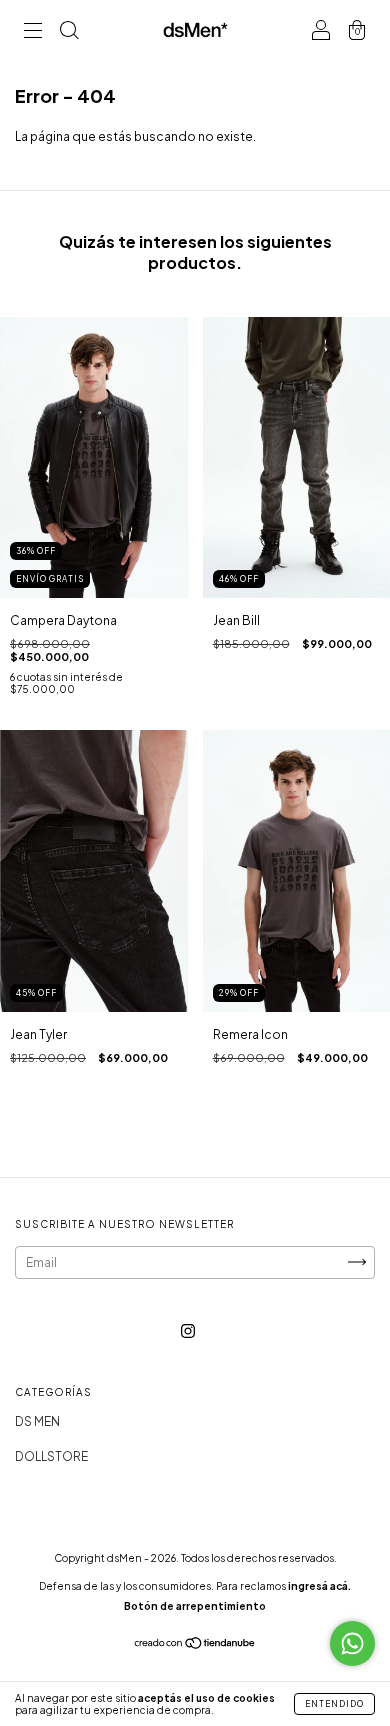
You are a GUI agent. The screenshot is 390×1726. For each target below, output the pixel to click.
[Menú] (33, 32)
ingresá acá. (319, 1586)
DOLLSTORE (51, 1456)
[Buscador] (69, 32)
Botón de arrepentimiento (195, 1606)
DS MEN (37, 1421)
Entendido (334, 1704)
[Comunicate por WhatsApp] (352, 1643)
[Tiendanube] (195, 1645)
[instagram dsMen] (188, 1330)
